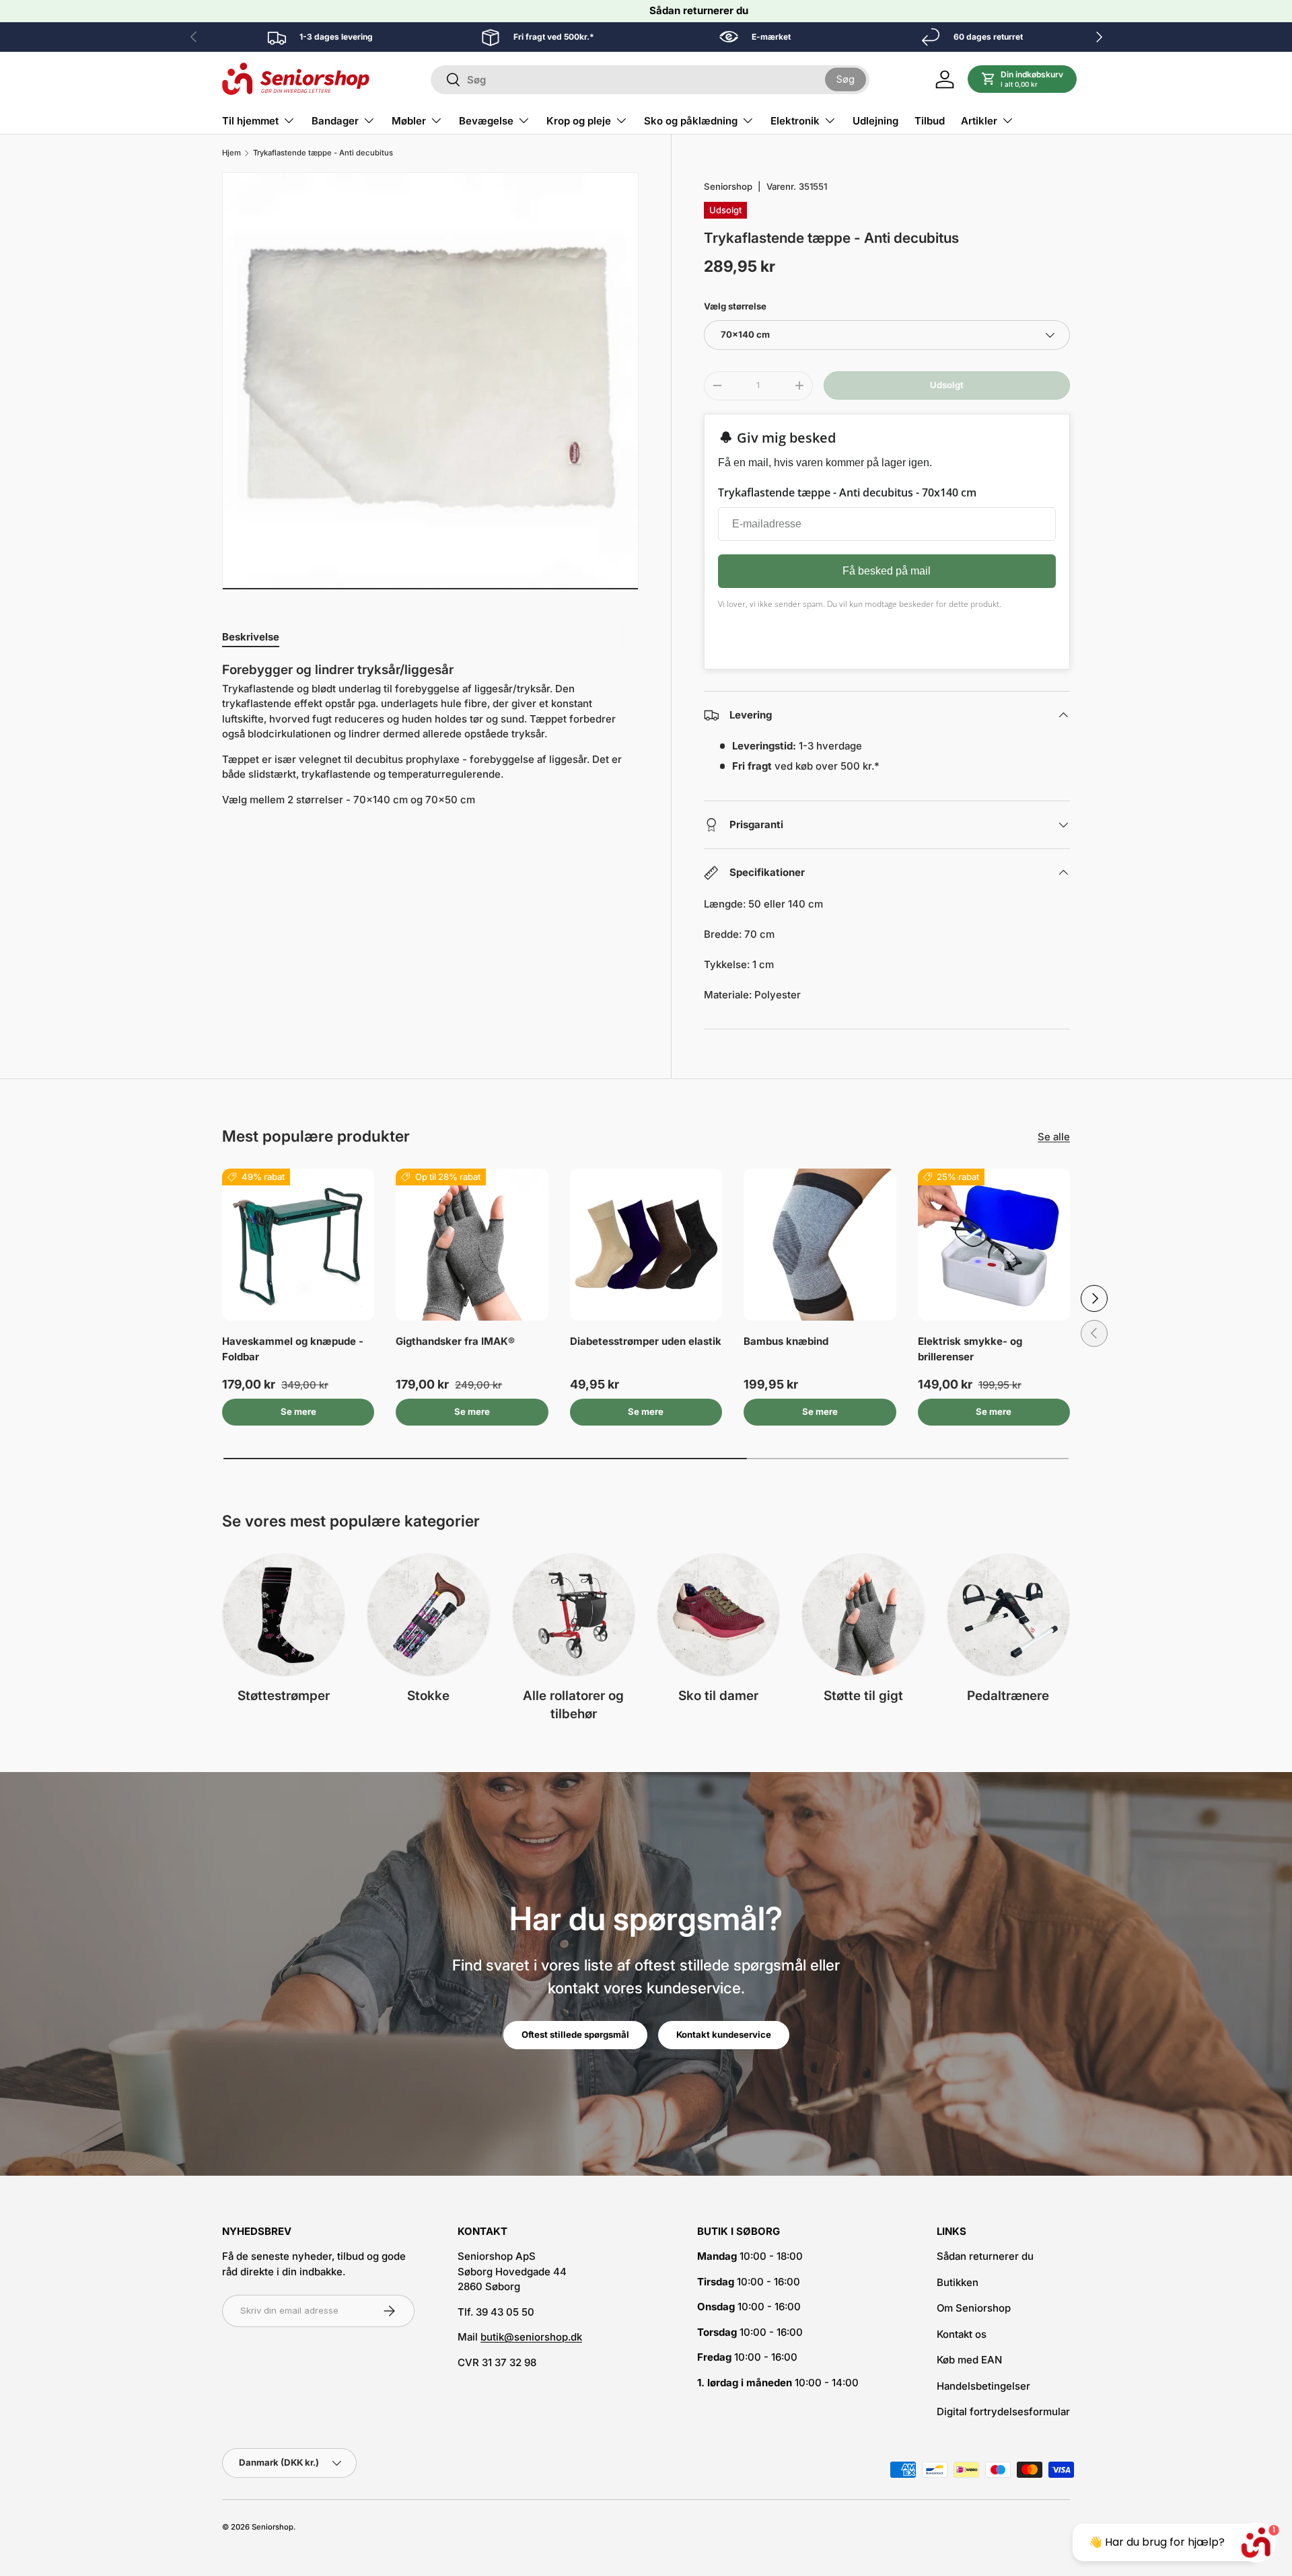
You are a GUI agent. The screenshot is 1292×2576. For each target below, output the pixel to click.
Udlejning (875, 121)
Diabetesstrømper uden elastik (646, 1341)
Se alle (1054, 1137)
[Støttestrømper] (284, 1615)
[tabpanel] (430, 740)
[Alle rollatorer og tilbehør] (574, 1615)
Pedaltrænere (1008, 1696)
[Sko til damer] (718, 1615)
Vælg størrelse (735, 306)
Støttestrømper (284, 1696)
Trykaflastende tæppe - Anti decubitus (323, 153)
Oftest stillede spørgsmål (575, 2034)
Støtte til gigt (863, 1696)
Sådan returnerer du (699, 10)
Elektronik (795, 121)
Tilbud (930, 121)
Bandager (335, 121)
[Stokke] (428, 1615)
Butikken (958, 2282)
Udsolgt (947, 385)
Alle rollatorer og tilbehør (573, 1705)
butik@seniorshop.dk (531, 2337)
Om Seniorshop (974, 2308)
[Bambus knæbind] (820, 1245)
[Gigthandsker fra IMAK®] (472, 1245)
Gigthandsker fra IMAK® (455, 1341)
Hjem (231, 153)
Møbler (409, 121)
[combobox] (650, 80)
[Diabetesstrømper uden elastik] (646, 1245)
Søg (846, 79)
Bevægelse (486, 121)
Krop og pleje (579, 121)
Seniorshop (728, 186)
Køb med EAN (969, 2360)
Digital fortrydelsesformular (1003, 2412)
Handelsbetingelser (983, 2386)
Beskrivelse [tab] (251, 637)
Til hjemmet (250, 121)
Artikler (979, 121)
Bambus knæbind (786, 1341)
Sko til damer (718, 1696)
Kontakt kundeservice (724, 2034)
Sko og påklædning (691, 121)
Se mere (298, 1411)
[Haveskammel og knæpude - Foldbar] (298, 1245)
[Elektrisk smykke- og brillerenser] (994, 1245)
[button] (1022, 79)
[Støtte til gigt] (863, 1615)
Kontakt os (962, 2334)
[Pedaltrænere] (1008, 1615)
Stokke (428, 1696)
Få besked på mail (887, 571)
